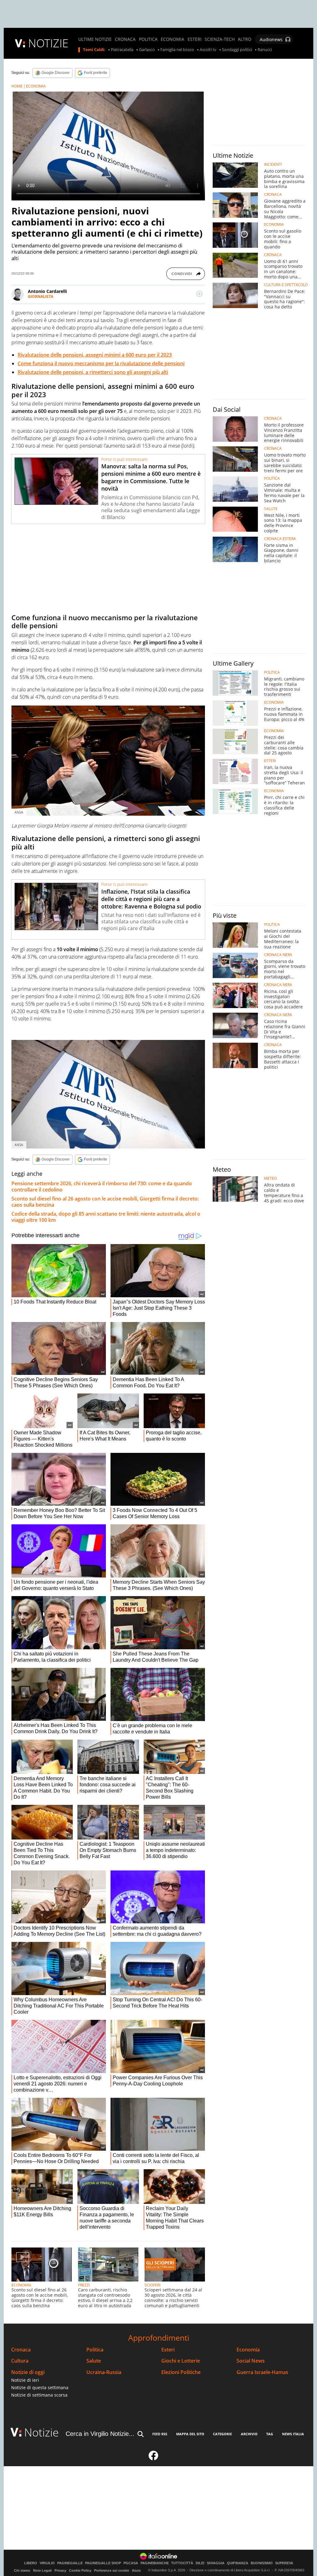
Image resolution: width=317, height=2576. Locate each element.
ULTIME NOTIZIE (95, 39)
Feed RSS (160, 2434)
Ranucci (265, 50)
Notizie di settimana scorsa (39, 2395)
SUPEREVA (284, 2563)
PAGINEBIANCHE (155, 2563)
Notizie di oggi (28, 2372)
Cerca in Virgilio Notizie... (100, 2434)
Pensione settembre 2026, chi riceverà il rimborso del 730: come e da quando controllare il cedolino (102, 1187)
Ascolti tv (208, 50)
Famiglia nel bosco (177, 50)
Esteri (168, 2350)
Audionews (271, 39)
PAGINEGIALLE (70, 2563)
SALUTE (271, 509)
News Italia (293, 2434)
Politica (95, 2350)
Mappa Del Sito (190, 2434)
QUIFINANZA (238, 2563)
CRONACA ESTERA (280, 539)
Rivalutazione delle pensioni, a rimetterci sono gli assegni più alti (93, 372)
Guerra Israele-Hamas (262, 2372)
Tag (270, 2434)
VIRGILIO (47, 2563)
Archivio (249, 2434)
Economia (248, 2350)
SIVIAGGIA (216, 2563)
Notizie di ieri (25, 2380)
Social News (251, 2361)
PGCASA (131, 2563)
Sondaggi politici (237, 50)
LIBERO (31, 2563)
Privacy (60, 2570)
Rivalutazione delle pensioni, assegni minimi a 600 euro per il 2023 (95, 355)
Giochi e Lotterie (181, 2361)
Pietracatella (122, 50)
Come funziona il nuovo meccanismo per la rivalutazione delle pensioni (101, 363)
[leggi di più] (199, 294)
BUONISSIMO (262, 2563)
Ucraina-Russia (104, 2372)
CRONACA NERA (278, 955)
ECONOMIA (172, 39)
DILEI (200, 2563)
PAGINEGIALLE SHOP (103, 2563)
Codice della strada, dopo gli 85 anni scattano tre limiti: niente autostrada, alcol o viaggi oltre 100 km (106, 1217)
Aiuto (136, 2570)
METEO (270, 1179)
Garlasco (147, 50)
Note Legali (42, 2570)
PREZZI (84, 2285)
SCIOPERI (152, 2285)
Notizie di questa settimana (40, 2387)
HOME (17, 86)
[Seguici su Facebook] (154, 2458)
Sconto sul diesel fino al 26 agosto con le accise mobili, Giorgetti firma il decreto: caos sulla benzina (105, 1202)
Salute (94, 2361)
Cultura (20, 2361)
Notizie (41, 2432)
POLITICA (148, 39)
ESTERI (195, 39)
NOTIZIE (48, 43)
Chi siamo (22, 2570)
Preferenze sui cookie (112, 2570)
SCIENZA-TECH (220, 39)
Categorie (222, 2434)
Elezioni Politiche (181, 2372)
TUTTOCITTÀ (182, 2563)
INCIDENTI (273, 165)
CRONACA (125, 39)
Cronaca (21, 2350)
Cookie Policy (80, 2570)
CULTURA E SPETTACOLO (286, 285)
